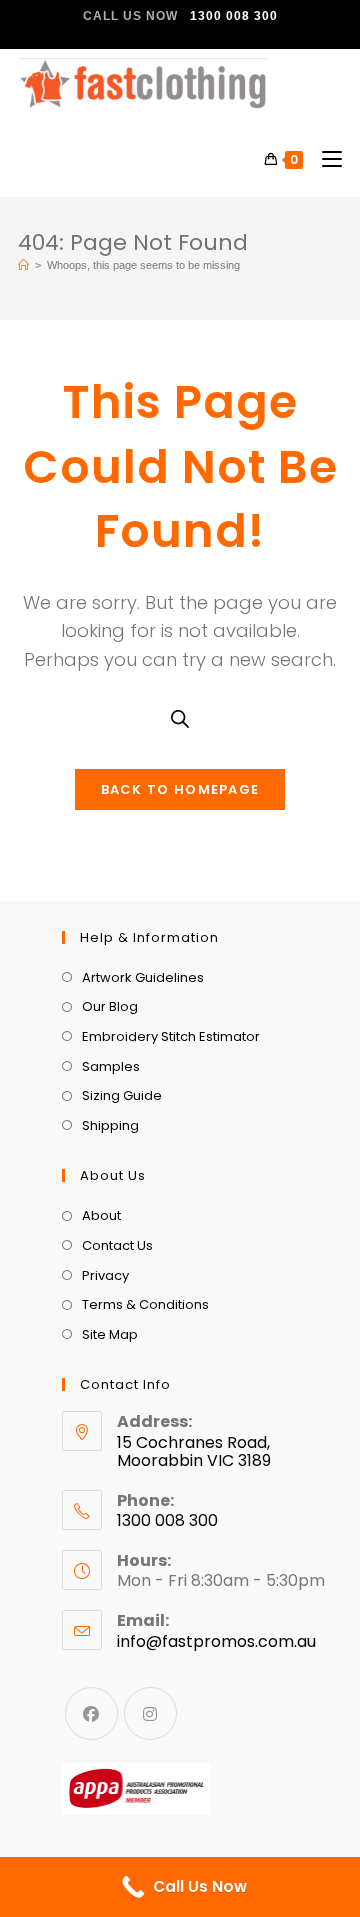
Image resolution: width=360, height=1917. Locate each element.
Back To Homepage (180, 789)
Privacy (105, 1275)
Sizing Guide (122, 1095)
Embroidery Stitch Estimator (171, 1036)
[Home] (23, 265)
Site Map (110, 1334)
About (101, 1215)
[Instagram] (150, 1713)
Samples (111, 1066)
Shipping (110, 1125)
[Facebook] (91, 1713)
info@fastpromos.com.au (216, 1641)
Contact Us (117, 1245)
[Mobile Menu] (324, 159)
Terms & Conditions (145, 1304)
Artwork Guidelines (143, 977)
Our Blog (110, 1006)
